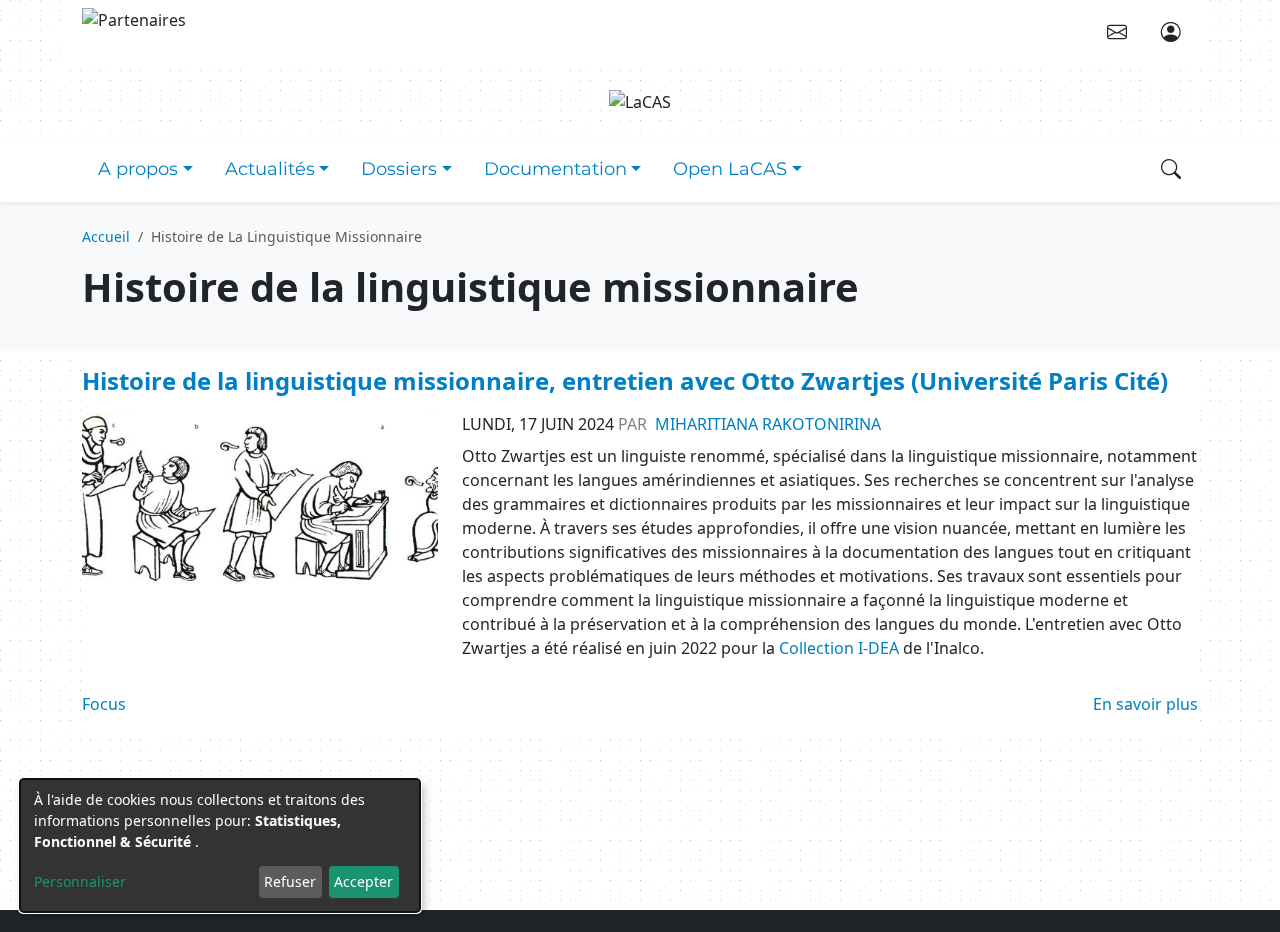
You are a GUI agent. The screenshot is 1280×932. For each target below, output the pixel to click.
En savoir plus (1145, 704)
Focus (104, 704)
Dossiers (399, 169)
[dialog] (220, 845)
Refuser (290, 881)
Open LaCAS (730, 169)
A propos (138, 169)
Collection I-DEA (839, 648)
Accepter (363, 881)
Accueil (106, 236)
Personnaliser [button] (80, 881)
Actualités (270, 169)
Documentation (555, 169)
